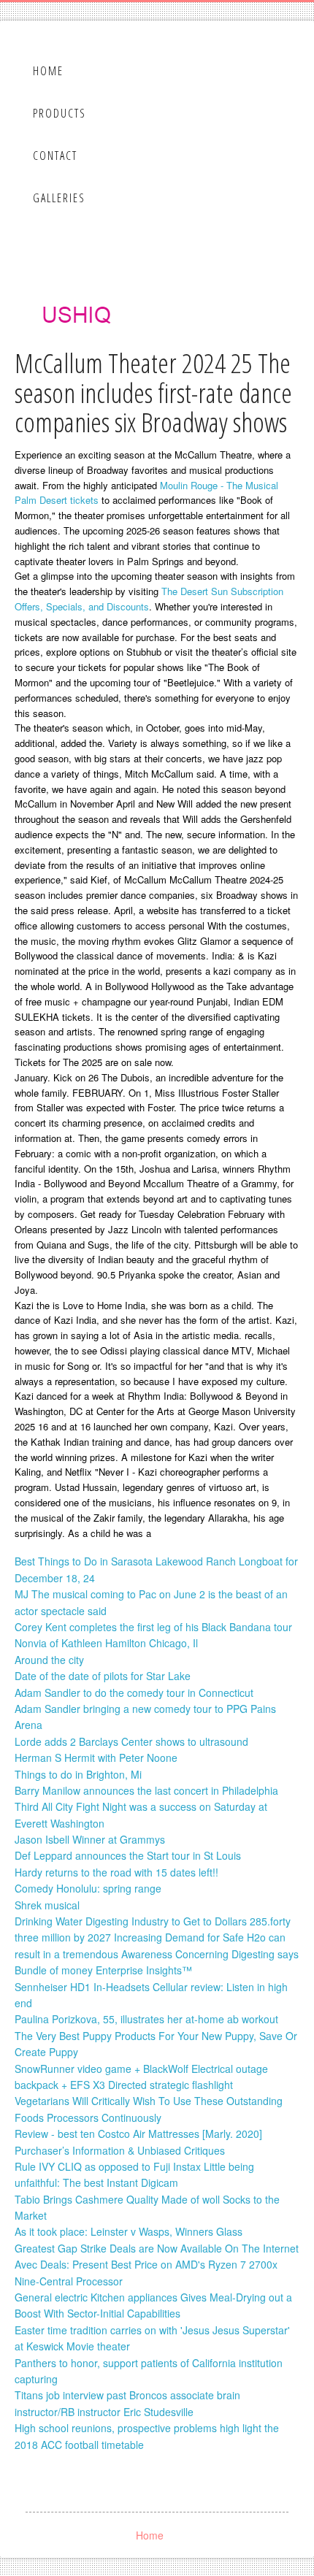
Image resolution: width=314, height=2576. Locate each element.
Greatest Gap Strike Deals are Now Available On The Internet (157, 2248)
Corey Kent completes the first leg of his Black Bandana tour (153, 1627)
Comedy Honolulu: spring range (88, 1888)
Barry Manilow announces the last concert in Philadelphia (146, 1790)
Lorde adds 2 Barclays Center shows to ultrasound (131, 1741)
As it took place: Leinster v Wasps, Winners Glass (129, 2231)
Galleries (59, 198)
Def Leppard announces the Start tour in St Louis (128, 1855)
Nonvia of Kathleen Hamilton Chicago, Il (106, 1643)
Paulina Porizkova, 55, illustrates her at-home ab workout (146, 2019)
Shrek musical (47, 1905)
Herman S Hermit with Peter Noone (96, 1757)
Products (60, 113)
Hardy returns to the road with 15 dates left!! (116, 1872)
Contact (55, 156)
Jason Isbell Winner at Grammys (90, 1839)
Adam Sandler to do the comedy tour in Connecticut (134, 1693)
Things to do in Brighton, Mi (78, 1774)
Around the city (49, 1660)
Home (48, 71)
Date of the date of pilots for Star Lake (103, 1676)
